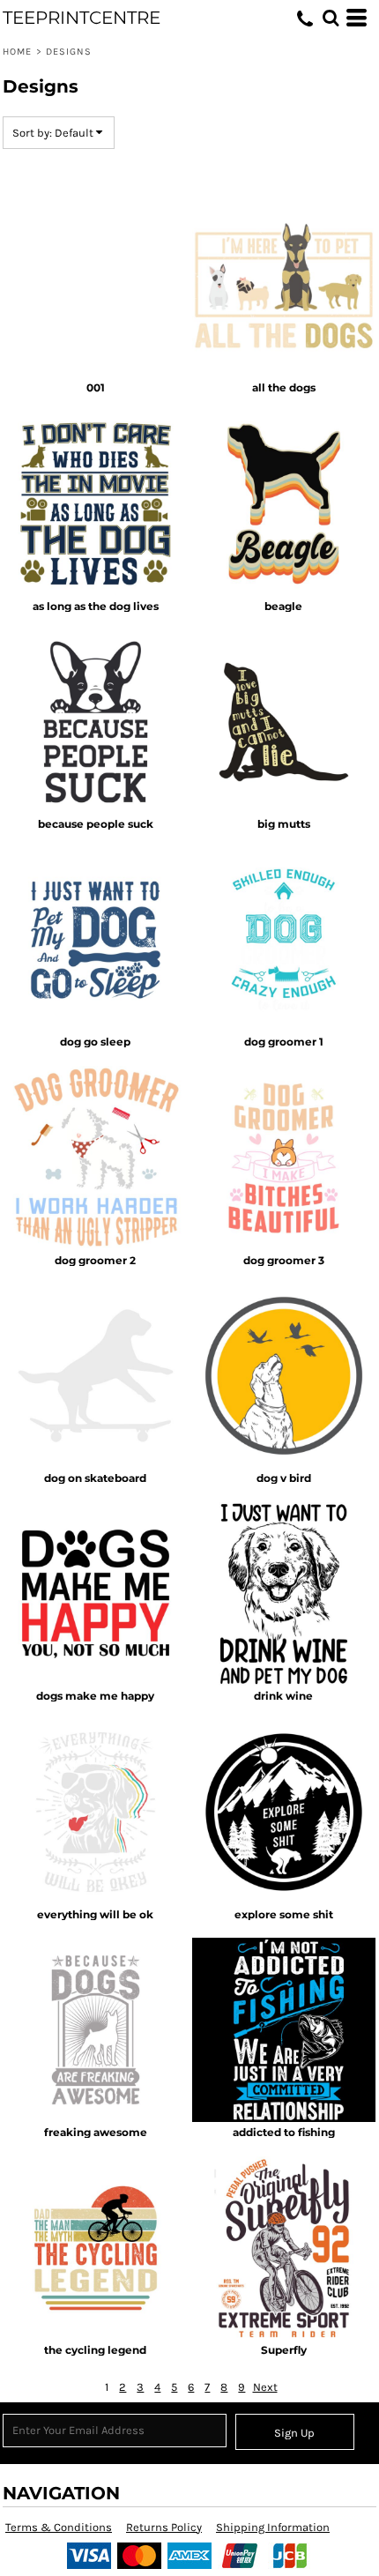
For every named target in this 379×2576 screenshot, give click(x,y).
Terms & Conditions (59, 2527)
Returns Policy (164, 2527)
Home (17, 52)
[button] (331, 18)
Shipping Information (273, 2527)
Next (265, 2387)
